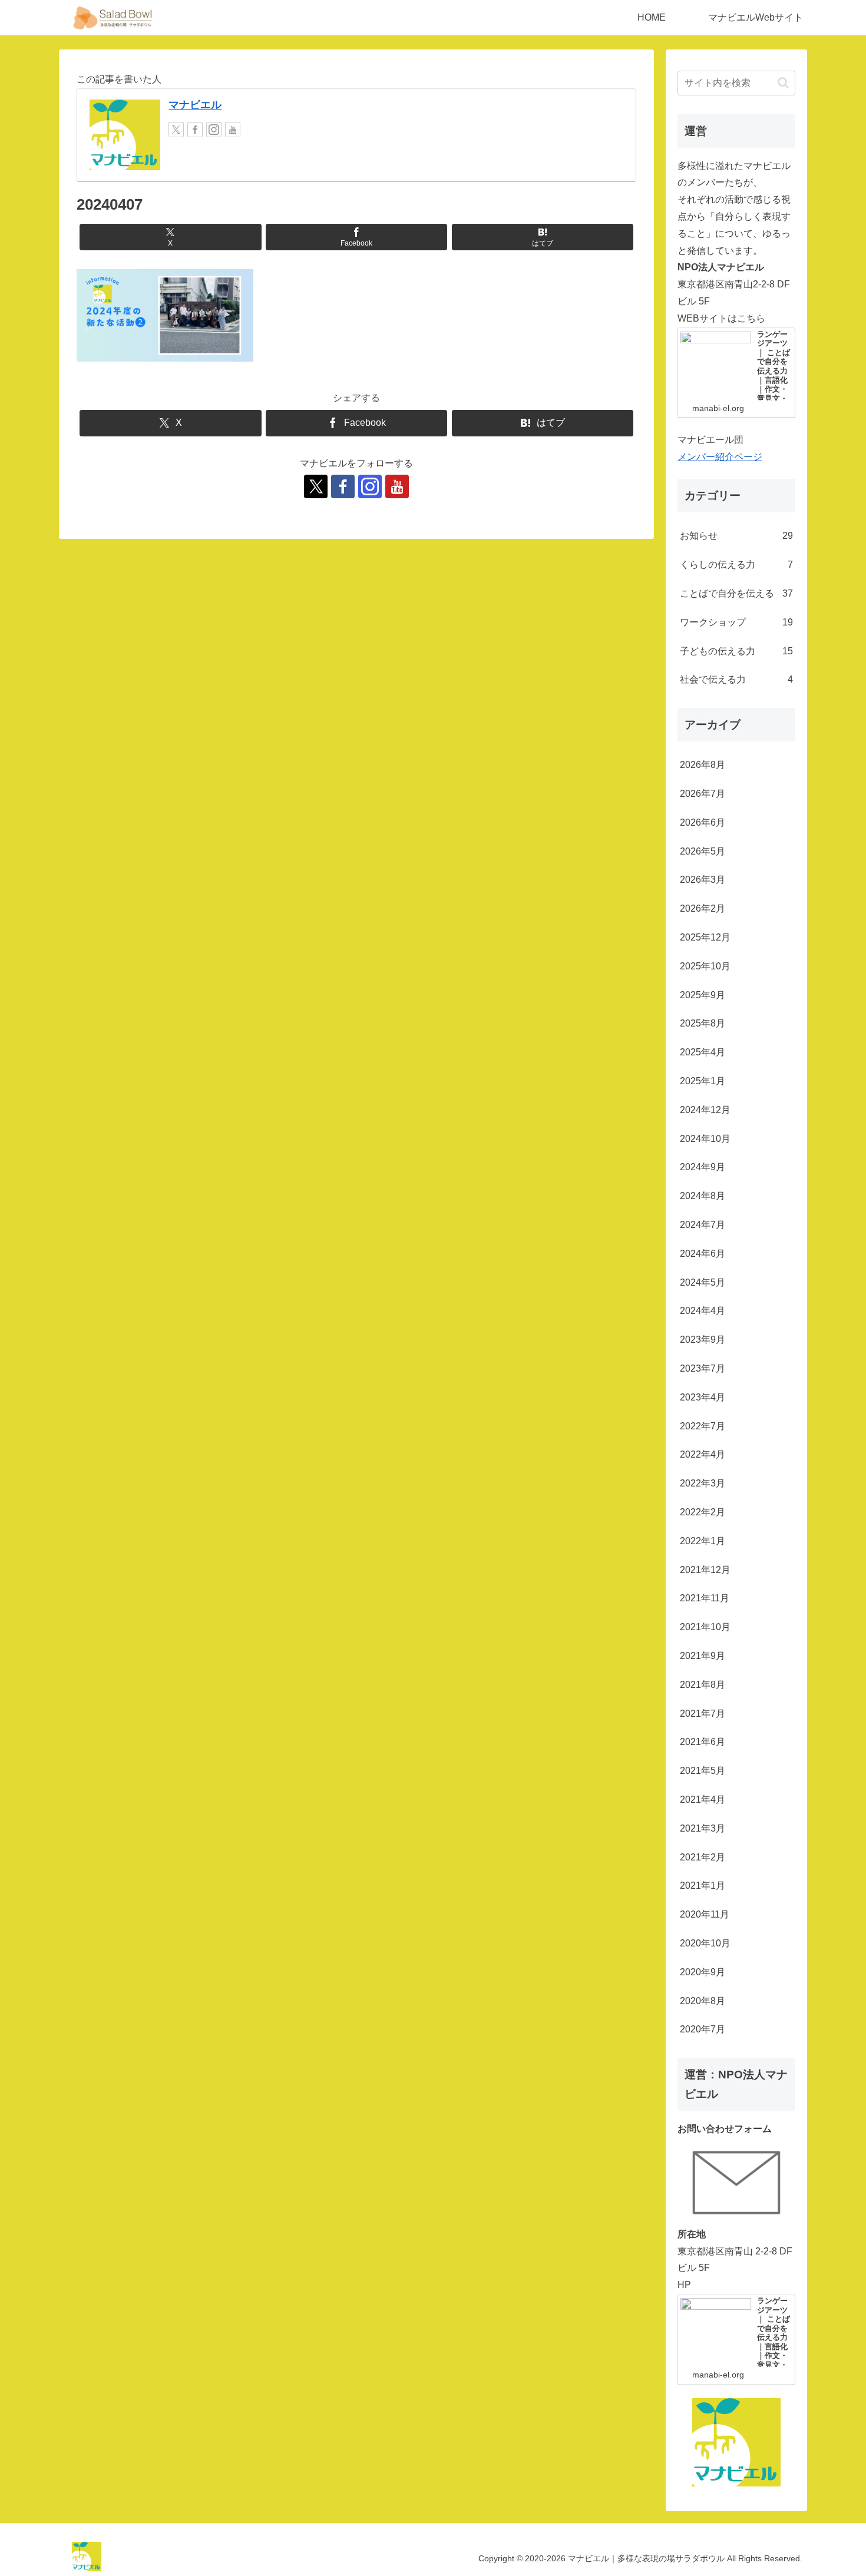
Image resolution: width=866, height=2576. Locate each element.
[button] (783, 83)
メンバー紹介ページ (720, 457)
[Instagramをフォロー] (214, 130)
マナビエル (195, 105)
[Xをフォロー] (176, 130)
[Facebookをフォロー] (195, 130)
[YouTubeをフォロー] (233, 130)
